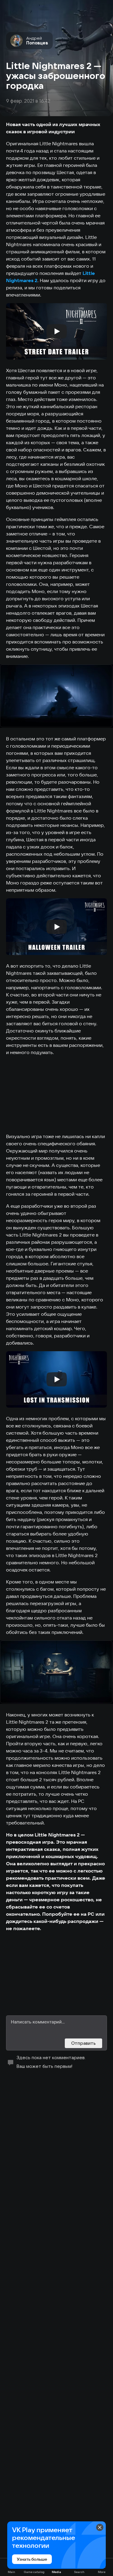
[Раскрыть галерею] (56, 696)
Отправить (83, 2043)
